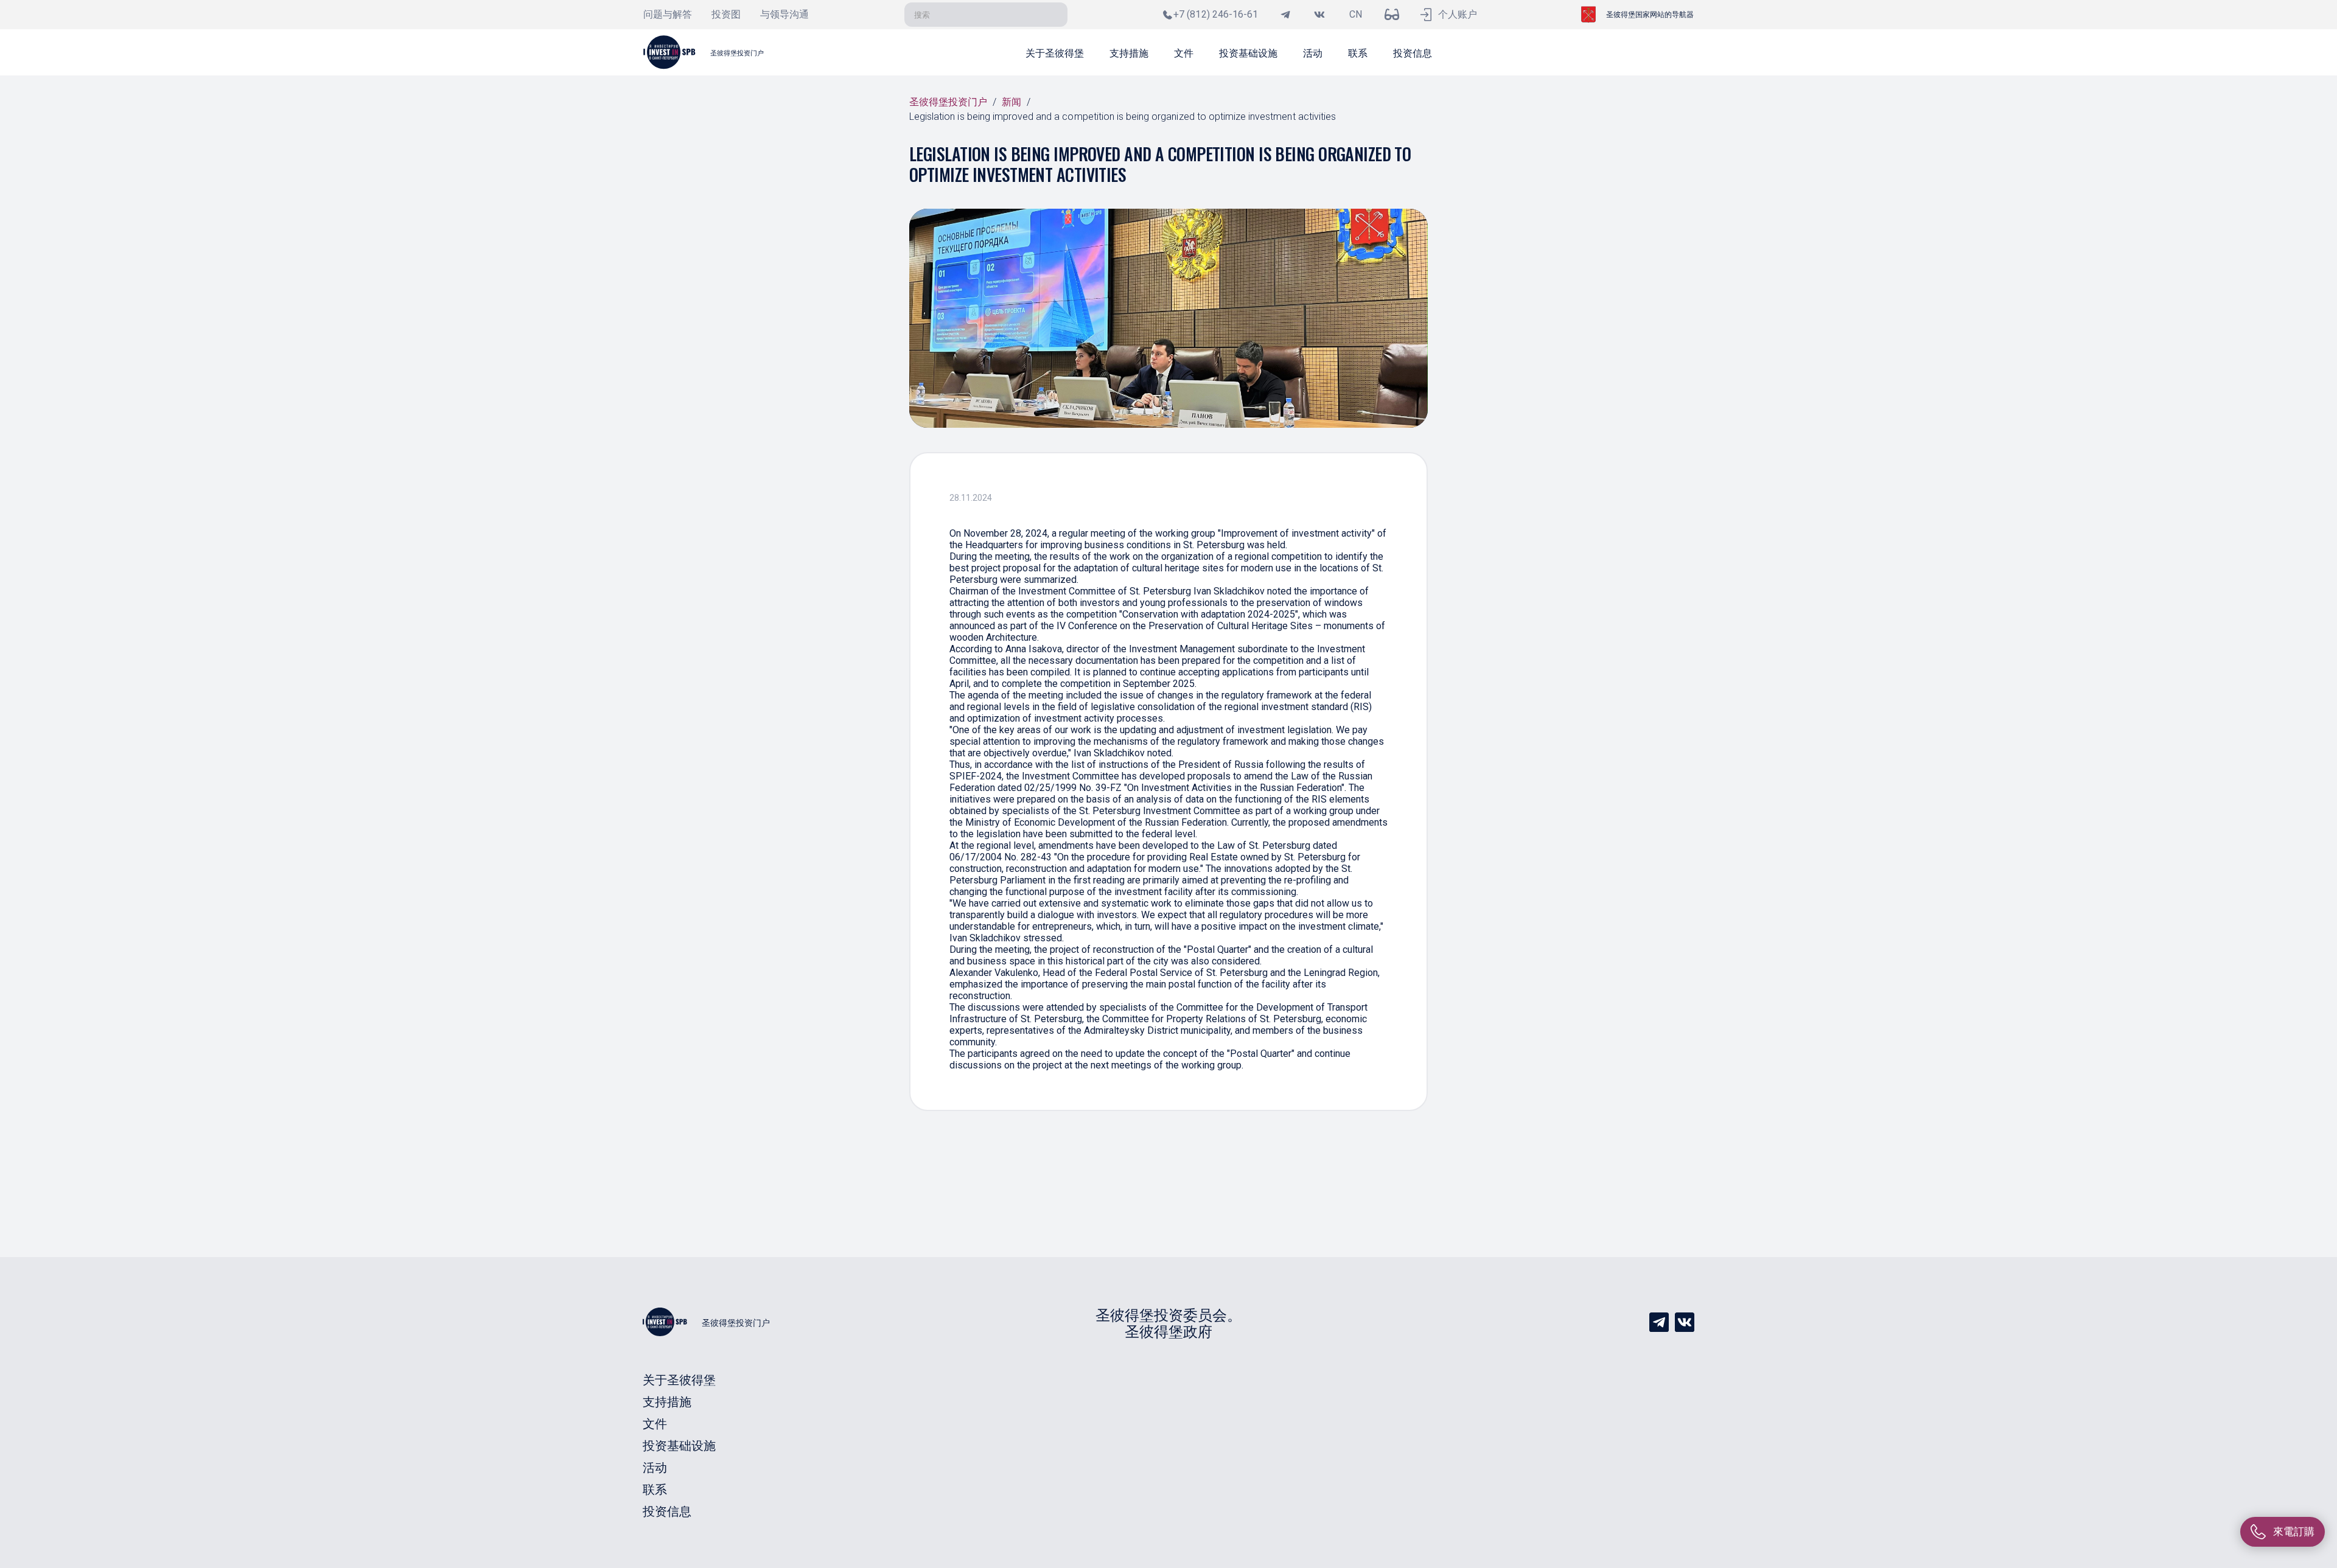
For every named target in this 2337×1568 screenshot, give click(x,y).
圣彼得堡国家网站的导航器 (1650, 15)
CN (1356, 14)
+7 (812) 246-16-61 (1216, 14)
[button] (1055, 52)
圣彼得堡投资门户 (948, 102)
